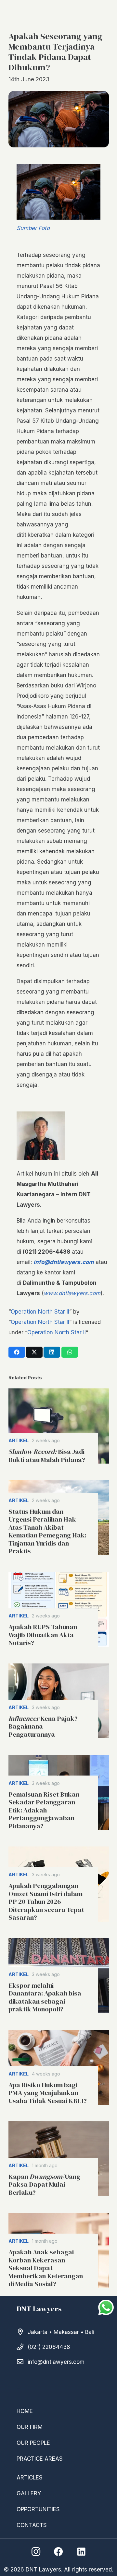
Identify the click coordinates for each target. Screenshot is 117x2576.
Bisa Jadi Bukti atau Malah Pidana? (47, 1455)
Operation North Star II (40, 1312)
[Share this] (17, 1352)
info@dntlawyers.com (56, 2362)
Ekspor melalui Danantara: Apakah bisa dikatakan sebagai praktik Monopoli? (45, 1997)
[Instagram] (36, 2552)
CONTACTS (32, 2525)
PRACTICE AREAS (40, 2459)
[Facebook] (58, 2552)
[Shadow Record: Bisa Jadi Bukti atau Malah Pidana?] (59, 1426)
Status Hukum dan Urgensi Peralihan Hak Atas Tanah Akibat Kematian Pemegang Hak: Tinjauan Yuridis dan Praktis (47, 1531)
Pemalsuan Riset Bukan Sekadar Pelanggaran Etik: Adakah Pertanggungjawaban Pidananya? (44, 1810)
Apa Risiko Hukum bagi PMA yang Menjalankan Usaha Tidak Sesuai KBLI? (48, 2093)
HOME (25, 2411)
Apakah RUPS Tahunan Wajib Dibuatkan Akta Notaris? (43, 1635)
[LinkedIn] (81, 2552)
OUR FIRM (30, 2427)
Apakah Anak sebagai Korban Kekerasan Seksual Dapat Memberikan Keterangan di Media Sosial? (46, 2268)
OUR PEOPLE (33, 2443)
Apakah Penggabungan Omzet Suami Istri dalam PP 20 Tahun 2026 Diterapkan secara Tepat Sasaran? (46, 1902)
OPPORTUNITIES (38, 2509)
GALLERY (29, 2493)
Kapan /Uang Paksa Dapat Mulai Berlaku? (44, 2185)
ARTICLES (30, 2478)
